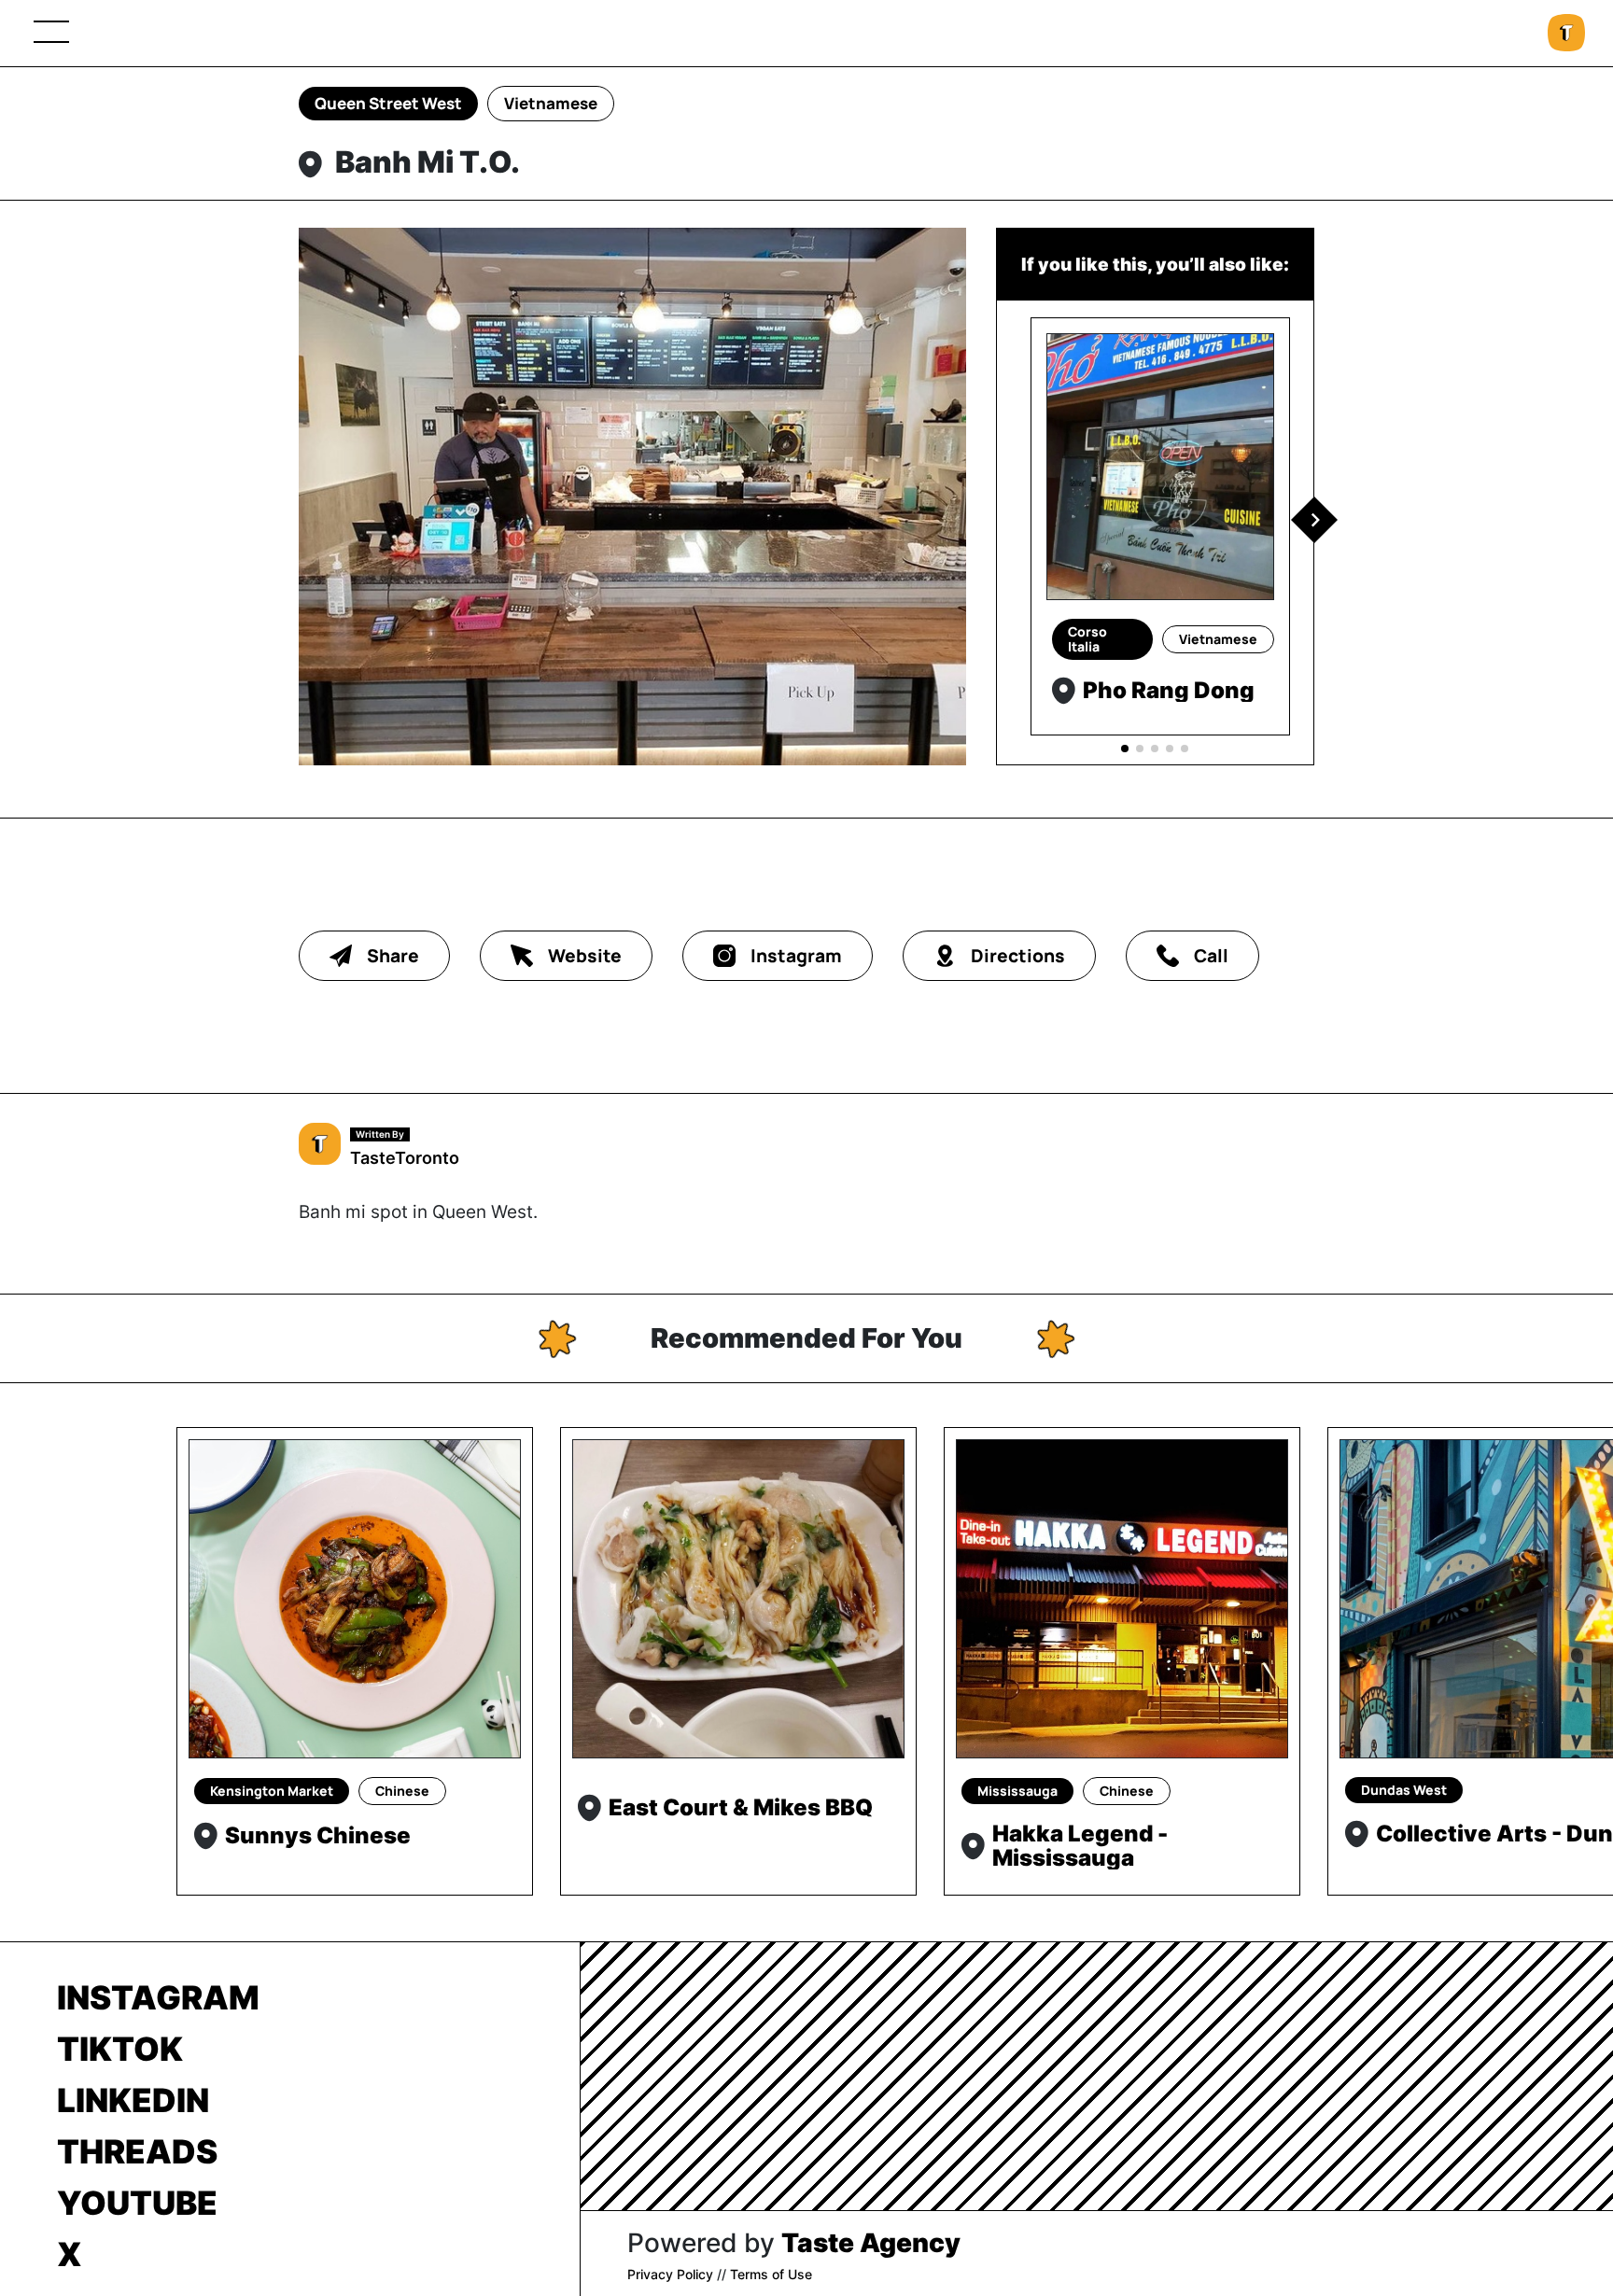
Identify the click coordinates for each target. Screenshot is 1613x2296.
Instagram (158, 1997)
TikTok (120, 2049)
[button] (1314, 520)
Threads (137, 2151)
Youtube (137, 2203)
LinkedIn (133, 2100)
